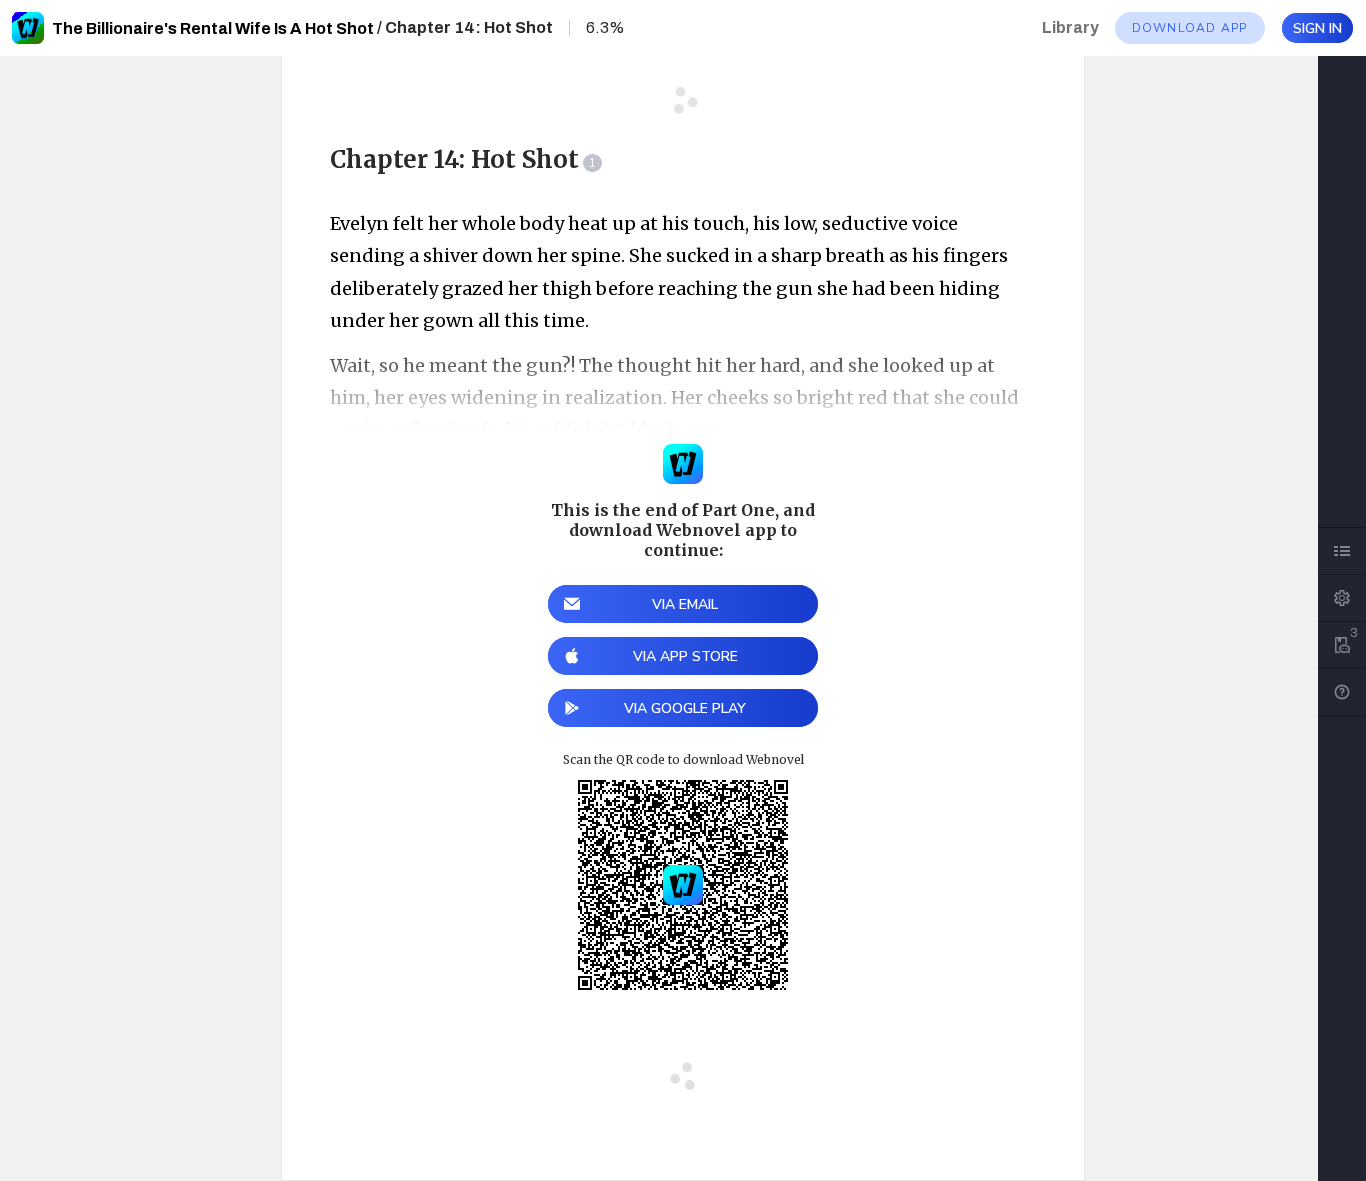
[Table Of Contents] (1342, 551)
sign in (1317, 28)
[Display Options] (1342, 598)
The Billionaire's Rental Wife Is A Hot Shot (213, 28)
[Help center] (1342, 692)
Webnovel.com (28, 28)
